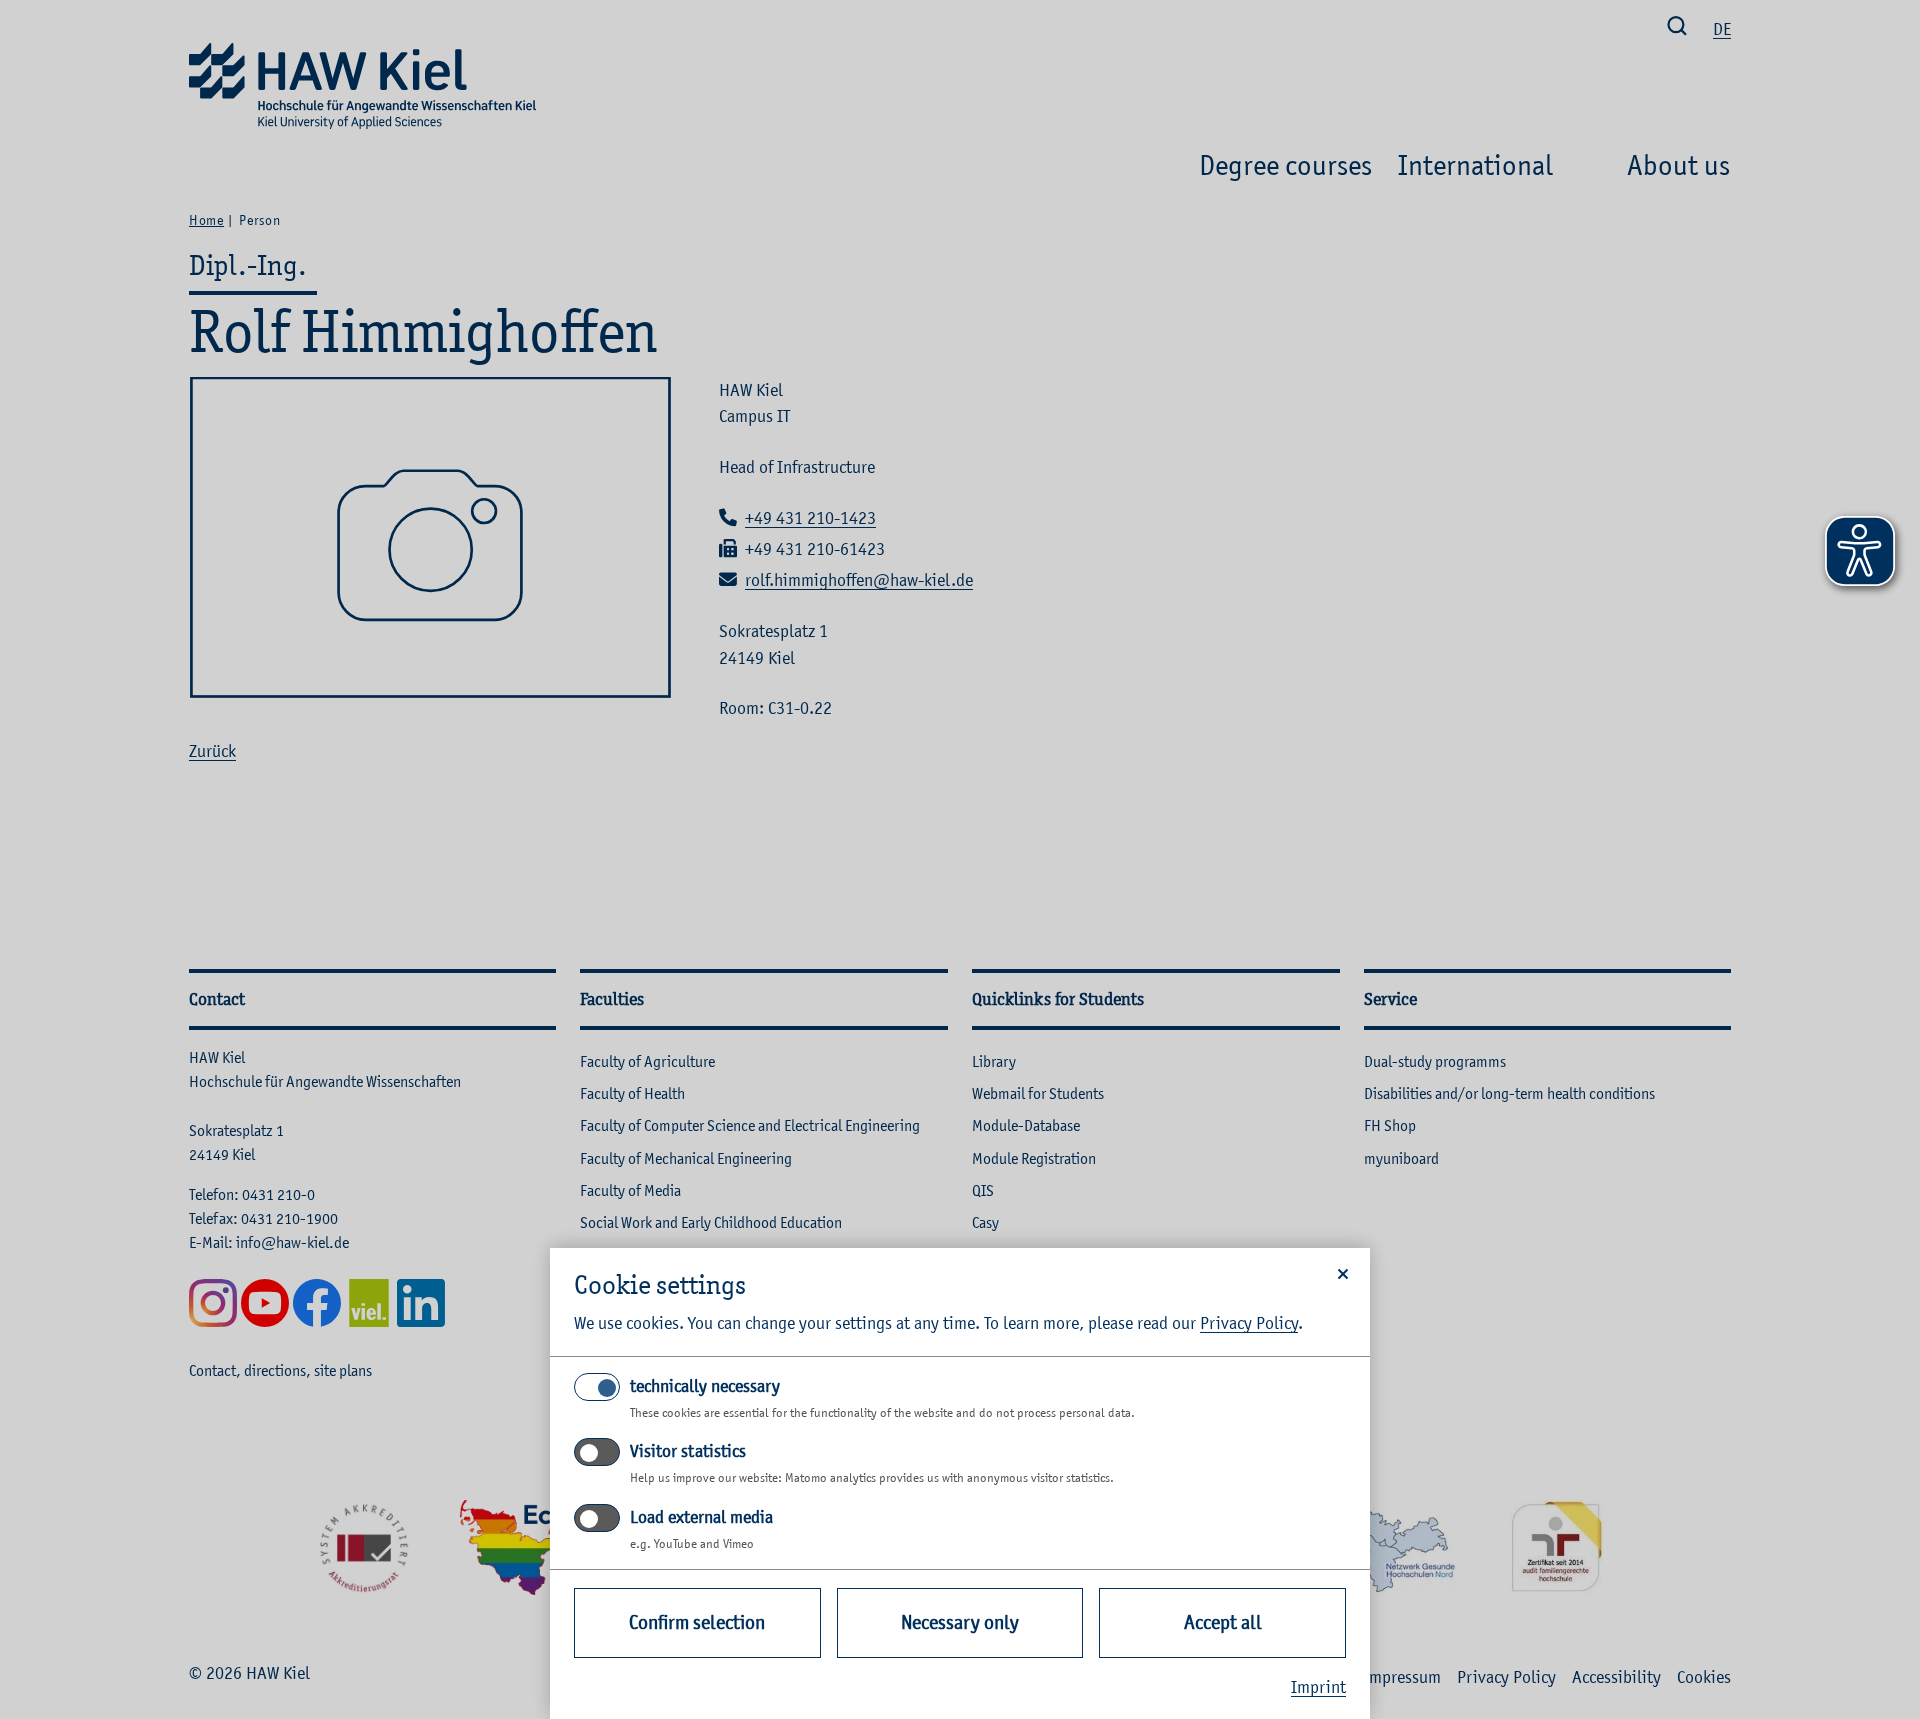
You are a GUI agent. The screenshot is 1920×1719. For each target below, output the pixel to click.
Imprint (1318, 1687)
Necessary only (960, 1622)
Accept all (1223, 1622)
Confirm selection (697, 1622)
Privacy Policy (1249, 1323)
